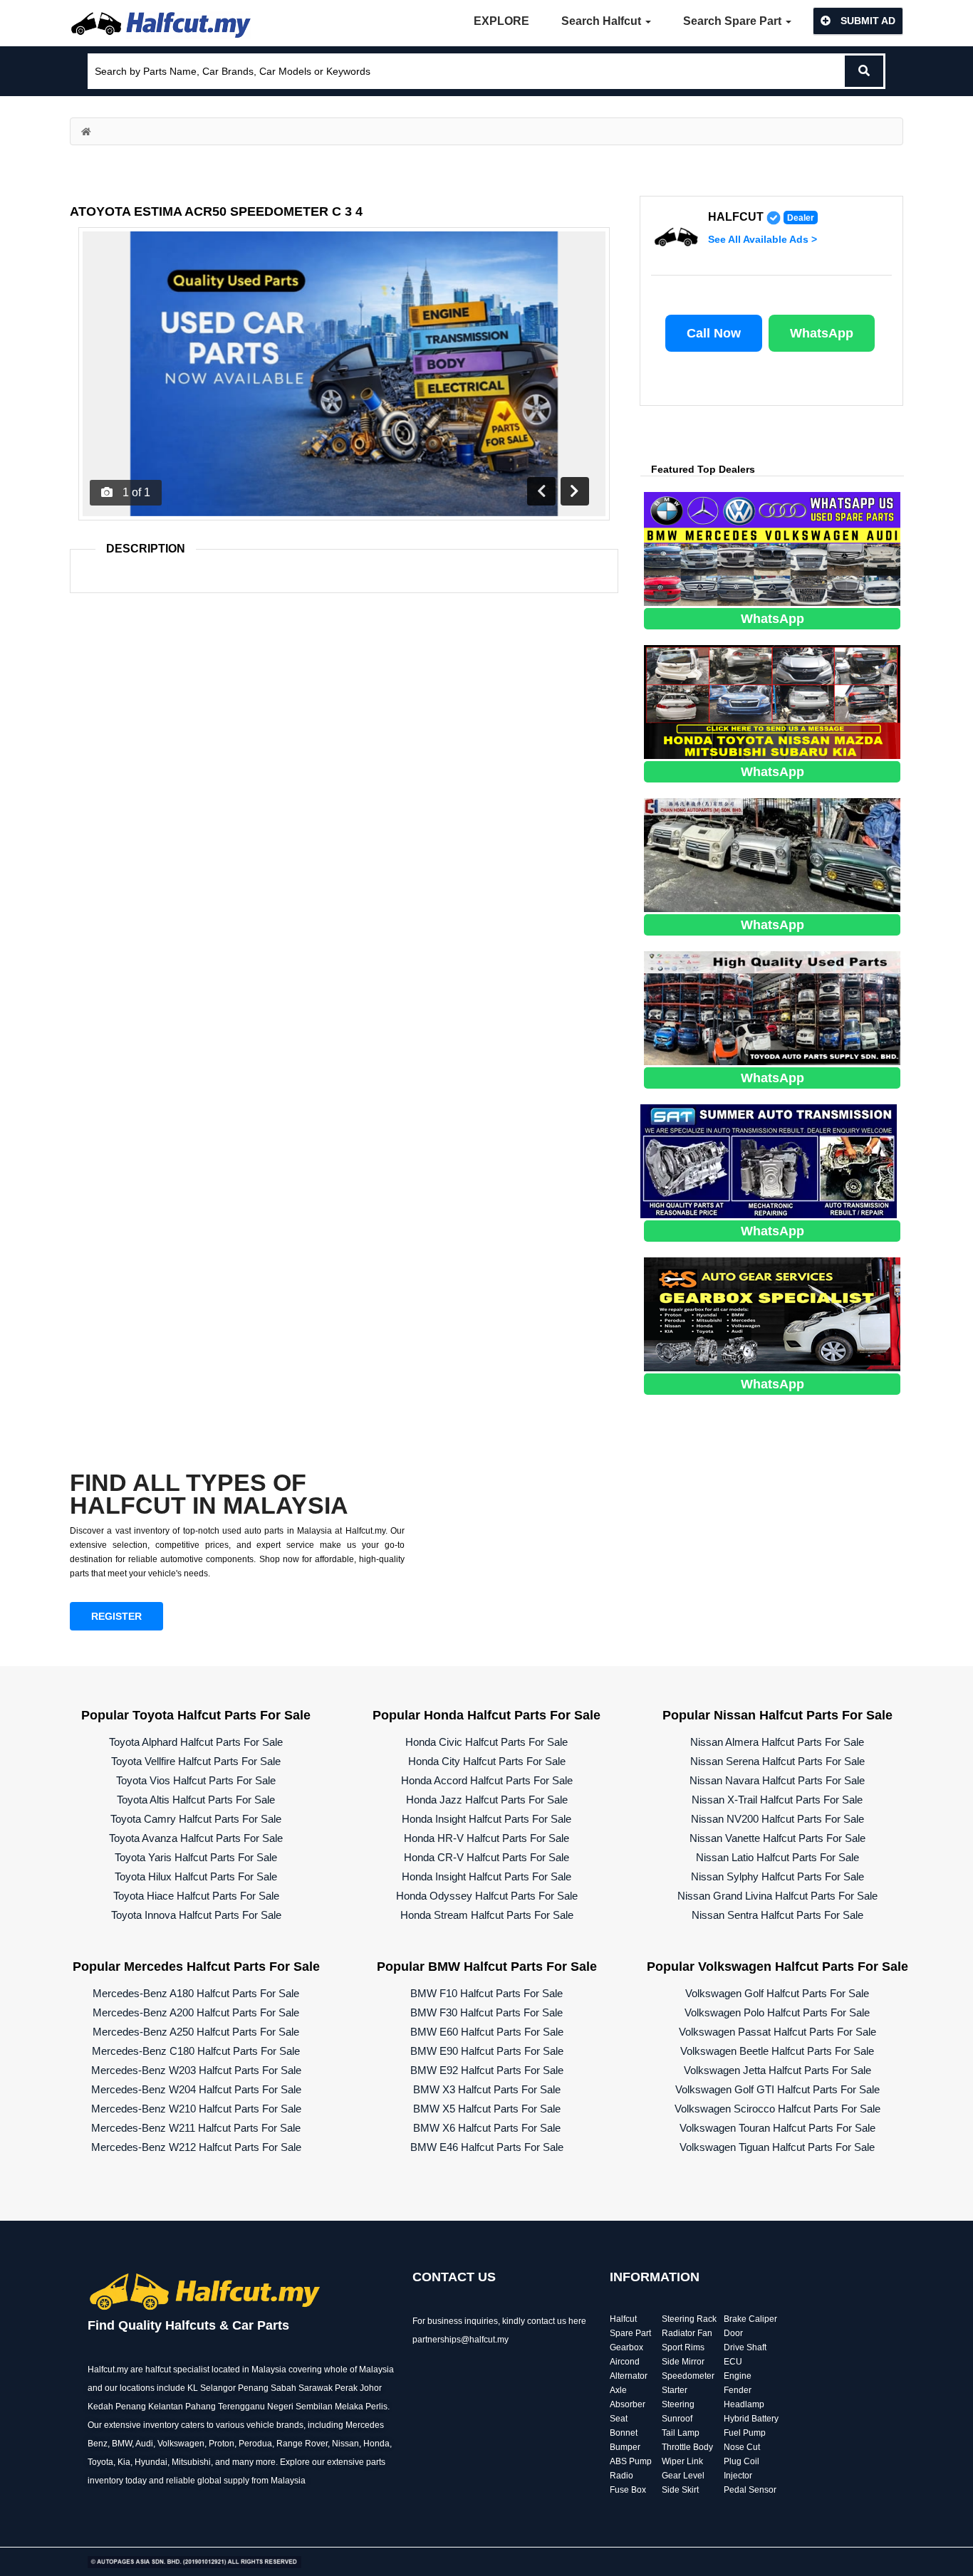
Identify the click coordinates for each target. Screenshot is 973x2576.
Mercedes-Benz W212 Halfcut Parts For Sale (196, 2147)
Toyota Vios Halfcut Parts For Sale (196, 1780)
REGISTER (116, 1616)
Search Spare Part (734, 21)
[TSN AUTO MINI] (772, 701)
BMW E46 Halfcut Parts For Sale (487, 2147)
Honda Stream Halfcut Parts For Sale (487, 1915)
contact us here (557, 2321)
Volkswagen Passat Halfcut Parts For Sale (777, 2032)
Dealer (801, 218)
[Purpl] (772, 548)
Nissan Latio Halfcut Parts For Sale (777, 1857)
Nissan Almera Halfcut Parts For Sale (777, 1742)
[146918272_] (772, 854)
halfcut (736, 217)
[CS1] (772, 1313)
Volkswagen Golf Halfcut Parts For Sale (777, 1993)
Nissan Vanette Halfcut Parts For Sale (777, 1838)
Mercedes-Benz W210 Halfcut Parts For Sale (196, 2109)
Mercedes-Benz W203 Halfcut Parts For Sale (196, 2070)
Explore (501, 21)
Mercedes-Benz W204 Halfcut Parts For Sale (196, 2089)
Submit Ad (867, 21)
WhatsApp (822, 333)
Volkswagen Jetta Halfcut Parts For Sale (777, 2070)
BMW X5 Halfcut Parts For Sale (487, 2109)
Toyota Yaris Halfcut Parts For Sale (196, 1857)
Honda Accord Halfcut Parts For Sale (487, 1780)
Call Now (714, 333)
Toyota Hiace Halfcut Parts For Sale (196, 1896)
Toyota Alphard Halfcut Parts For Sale (196, 1742)
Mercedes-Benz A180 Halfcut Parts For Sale (196, 1993)
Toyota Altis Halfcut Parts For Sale (196, 1800)
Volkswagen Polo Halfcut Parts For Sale (777, 2012)
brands (290, 2425)
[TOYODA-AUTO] (772, 1007)
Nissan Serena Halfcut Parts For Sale (777, 1761)
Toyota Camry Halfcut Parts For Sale (196, 1819)
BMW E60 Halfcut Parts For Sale (487, 2032)
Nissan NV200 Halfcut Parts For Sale (777, 1819)
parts (376, 2462)
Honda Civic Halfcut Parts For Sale (486, 1742)
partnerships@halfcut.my (461, 2340)
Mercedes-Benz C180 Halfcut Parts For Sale (196, 2051)
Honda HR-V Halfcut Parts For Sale (486, 1838)
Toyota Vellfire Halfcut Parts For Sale (196, 1761)
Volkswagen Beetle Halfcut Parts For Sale (777, 2051)
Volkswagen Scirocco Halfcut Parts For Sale (777, 2109)
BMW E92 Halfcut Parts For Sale (487, 2070)
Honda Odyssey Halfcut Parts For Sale (487, 1896)
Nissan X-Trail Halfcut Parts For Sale (777, 1800)
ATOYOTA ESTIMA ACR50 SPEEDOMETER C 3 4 (216, 211)
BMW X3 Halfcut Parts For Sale (487, 2089)
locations (137, 2388)
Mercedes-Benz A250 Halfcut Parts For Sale (196, 2032)
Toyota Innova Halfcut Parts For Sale (196, 1915)
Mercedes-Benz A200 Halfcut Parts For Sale (196, 2012)
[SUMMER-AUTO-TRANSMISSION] (769, 1160)
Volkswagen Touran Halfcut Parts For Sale (777, 2128)
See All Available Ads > (763, 239)
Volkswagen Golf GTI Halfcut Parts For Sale (777, 2089)
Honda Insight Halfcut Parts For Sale (486, 1819)
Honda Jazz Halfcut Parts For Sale (487, 1800)
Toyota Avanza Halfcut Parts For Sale (196, 1838)
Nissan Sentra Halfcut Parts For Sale (777, 1915)
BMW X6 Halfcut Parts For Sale (487, 2128)
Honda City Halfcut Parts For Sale (487, 1761)
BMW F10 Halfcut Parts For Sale (486, 1993)
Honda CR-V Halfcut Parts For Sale (486, 1857)
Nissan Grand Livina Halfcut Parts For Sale (777, 1896)
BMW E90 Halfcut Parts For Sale (487, 2051)
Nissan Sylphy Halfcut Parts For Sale (777, 1876)
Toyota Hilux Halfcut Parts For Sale (196, 1876)
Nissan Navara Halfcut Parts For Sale (777, 1780)
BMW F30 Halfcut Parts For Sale (486, 2012)
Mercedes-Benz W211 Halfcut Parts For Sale (196, 2128)
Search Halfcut (603, 21)
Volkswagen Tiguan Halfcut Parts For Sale (777, 2147)
